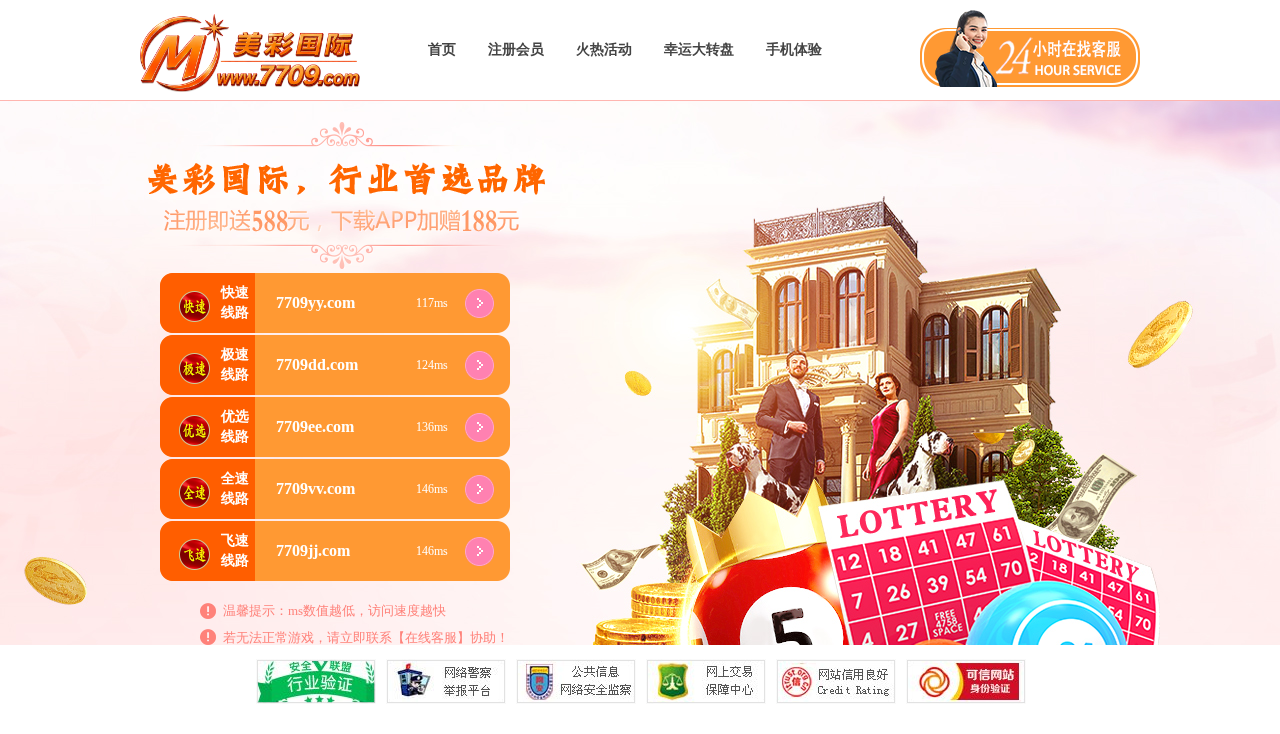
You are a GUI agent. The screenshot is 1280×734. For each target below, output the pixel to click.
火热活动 (604, 49)
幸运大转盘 (699, 49)
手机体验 (794, 49)
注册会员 (516, 49)
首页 (442, 49)
